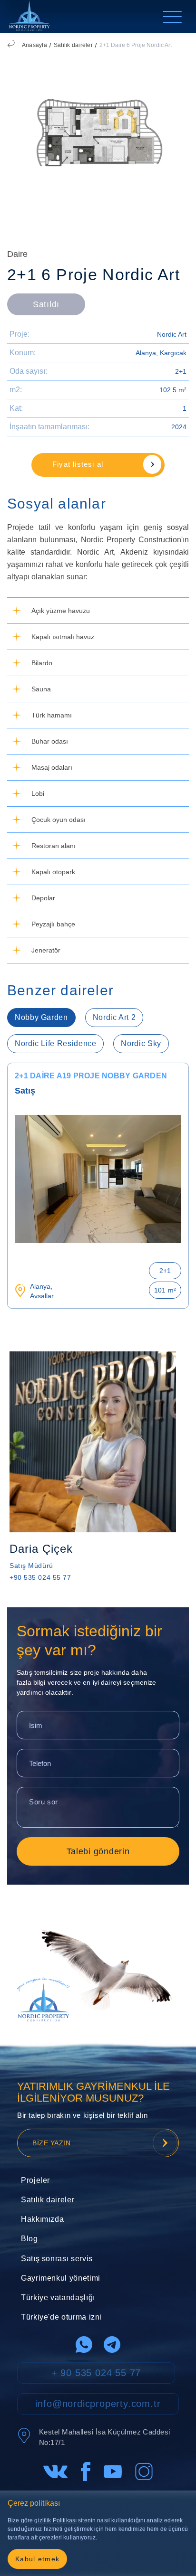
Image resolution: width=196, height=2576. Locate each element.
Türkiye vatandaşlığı (58, 2298)
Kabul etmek (37, 2559)
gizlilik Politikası (55, 2520)
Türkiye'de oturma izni (61, 2317)
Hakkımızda (42, 2219)
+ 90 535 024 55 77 (96, 2373)
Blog (29, 2239)
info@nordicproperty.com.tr (98, 2404)
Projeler (35, 2180)
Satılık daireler (73, 45)
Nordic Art (172, 334)
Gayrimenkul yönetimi (61, 2278)
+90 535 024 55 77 (40, 1577)
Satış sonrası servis (57, 2259)
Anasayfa (34, 45)
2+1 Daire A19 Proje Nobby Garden (91, 1076)
